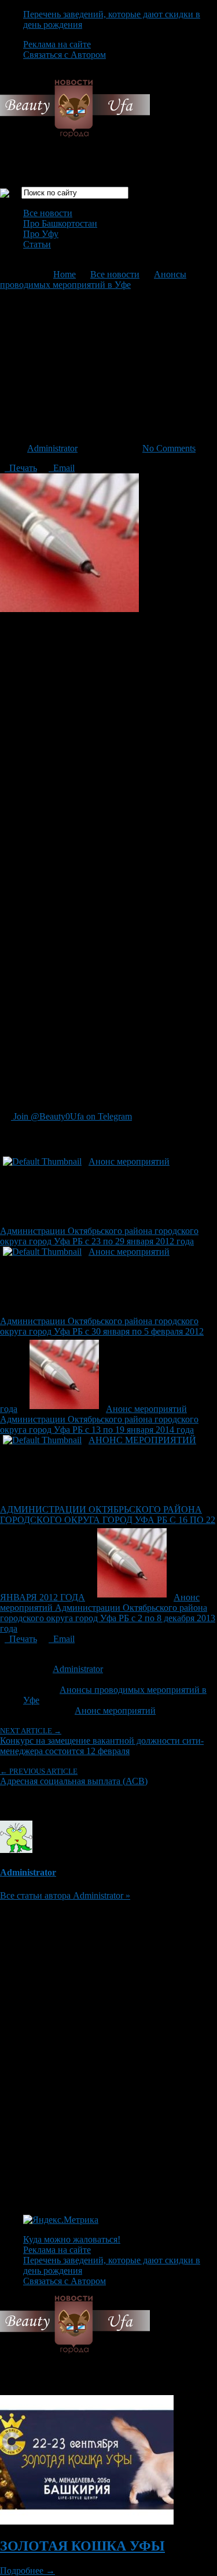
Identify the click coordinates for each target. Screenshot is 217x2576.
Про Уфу (41, 234)
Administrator (52, 448)
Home (65, 274)
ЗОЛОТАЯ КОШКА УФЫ (82, 2546)
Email (62, 468)
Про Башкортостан (60, 223)
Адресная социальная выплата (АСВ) (74, 1776)
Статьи (37, 244)
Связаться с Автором (65, 55)
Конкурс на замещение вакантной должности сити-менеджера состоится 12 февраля (102, 1741)
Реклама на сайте (57, 44)
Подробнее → (27, 2571)
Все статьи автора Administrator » (65, 1895)
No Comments (169, 448)
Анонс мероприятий (115, 1710)
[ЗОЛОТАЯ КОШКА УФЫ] (87, 2521)
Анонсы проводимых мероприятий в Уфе (93, 279)
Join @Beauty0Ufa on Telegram (71, 1116)
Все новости (48, 213)
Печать (21, 468)
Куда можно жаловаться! (72, 2239)
